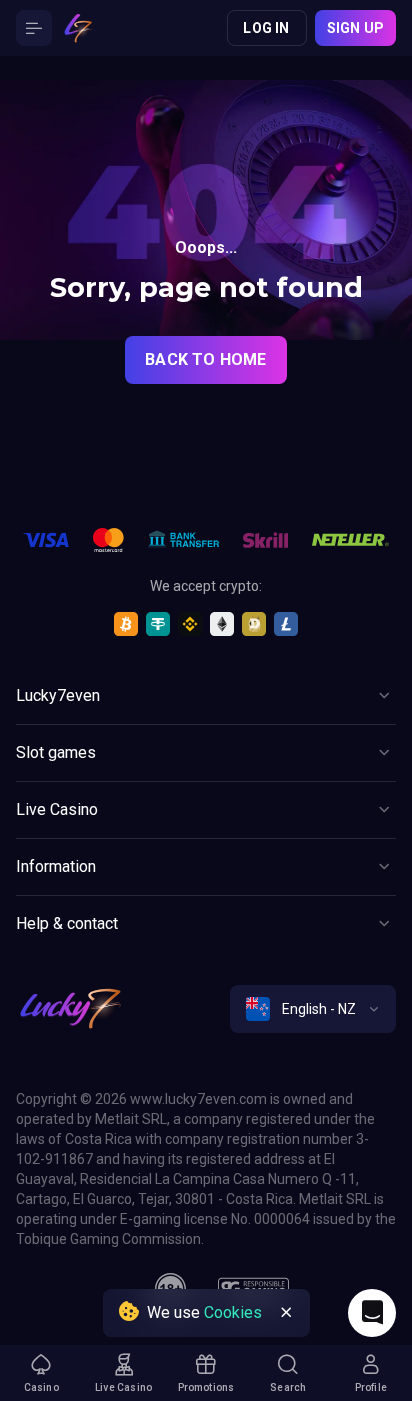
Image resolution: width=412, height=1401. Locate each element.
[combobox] (313, 1009)
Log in (266, 28)
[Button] (34, 28)
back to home (205, 359)
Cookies (233, 1312)
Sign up (355, 28)
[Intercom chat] (372, 1313)
